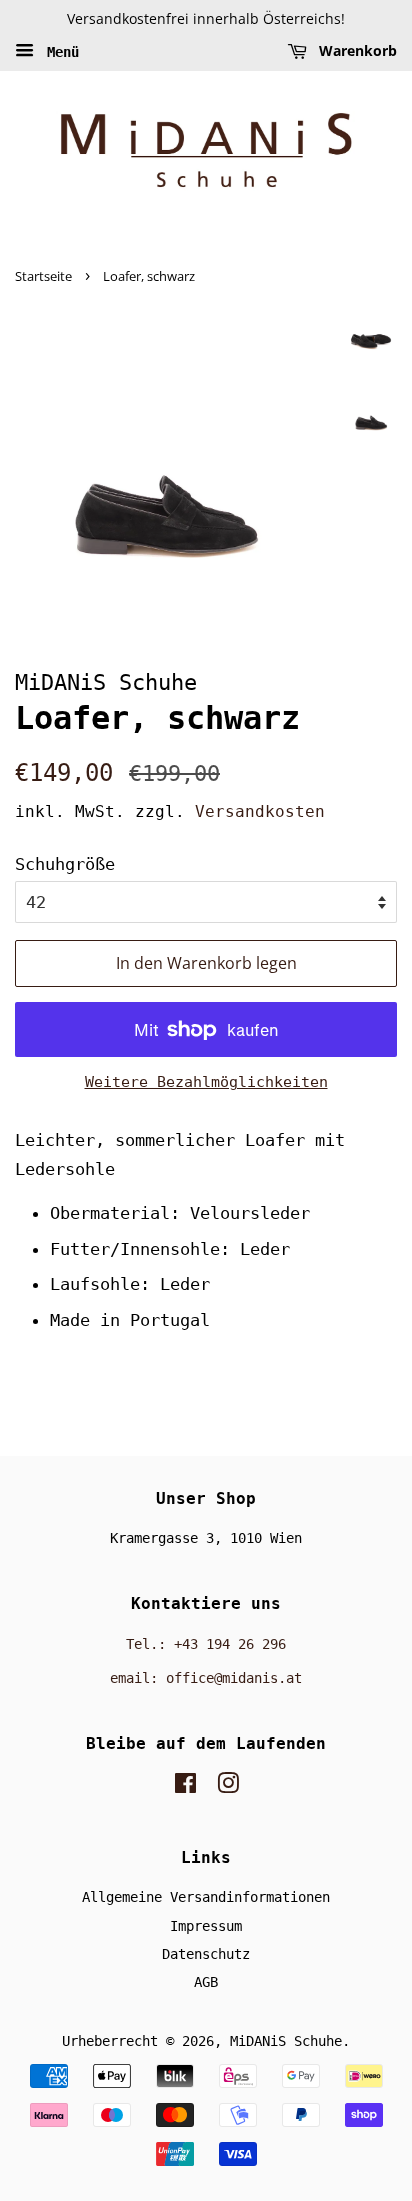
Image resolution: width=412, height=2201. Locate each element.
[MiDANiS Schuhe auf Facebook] (185, 1787)
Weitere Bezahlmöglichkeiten (206, 1082)
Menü (59, 51)
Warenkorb (356, 50)
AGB (206, 1982)
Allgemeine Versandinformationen (206, 1897)
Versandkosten (260, 811)
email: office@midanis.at (206, 1678)
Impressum (206, 1926)
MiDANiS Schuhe (286, 2041)
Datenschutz (206, 1954)
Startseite (43, 276)
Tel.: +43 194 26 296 (206, 1644)
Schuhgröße (65, 864)
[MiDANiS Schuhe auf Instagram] (228, 1787)
